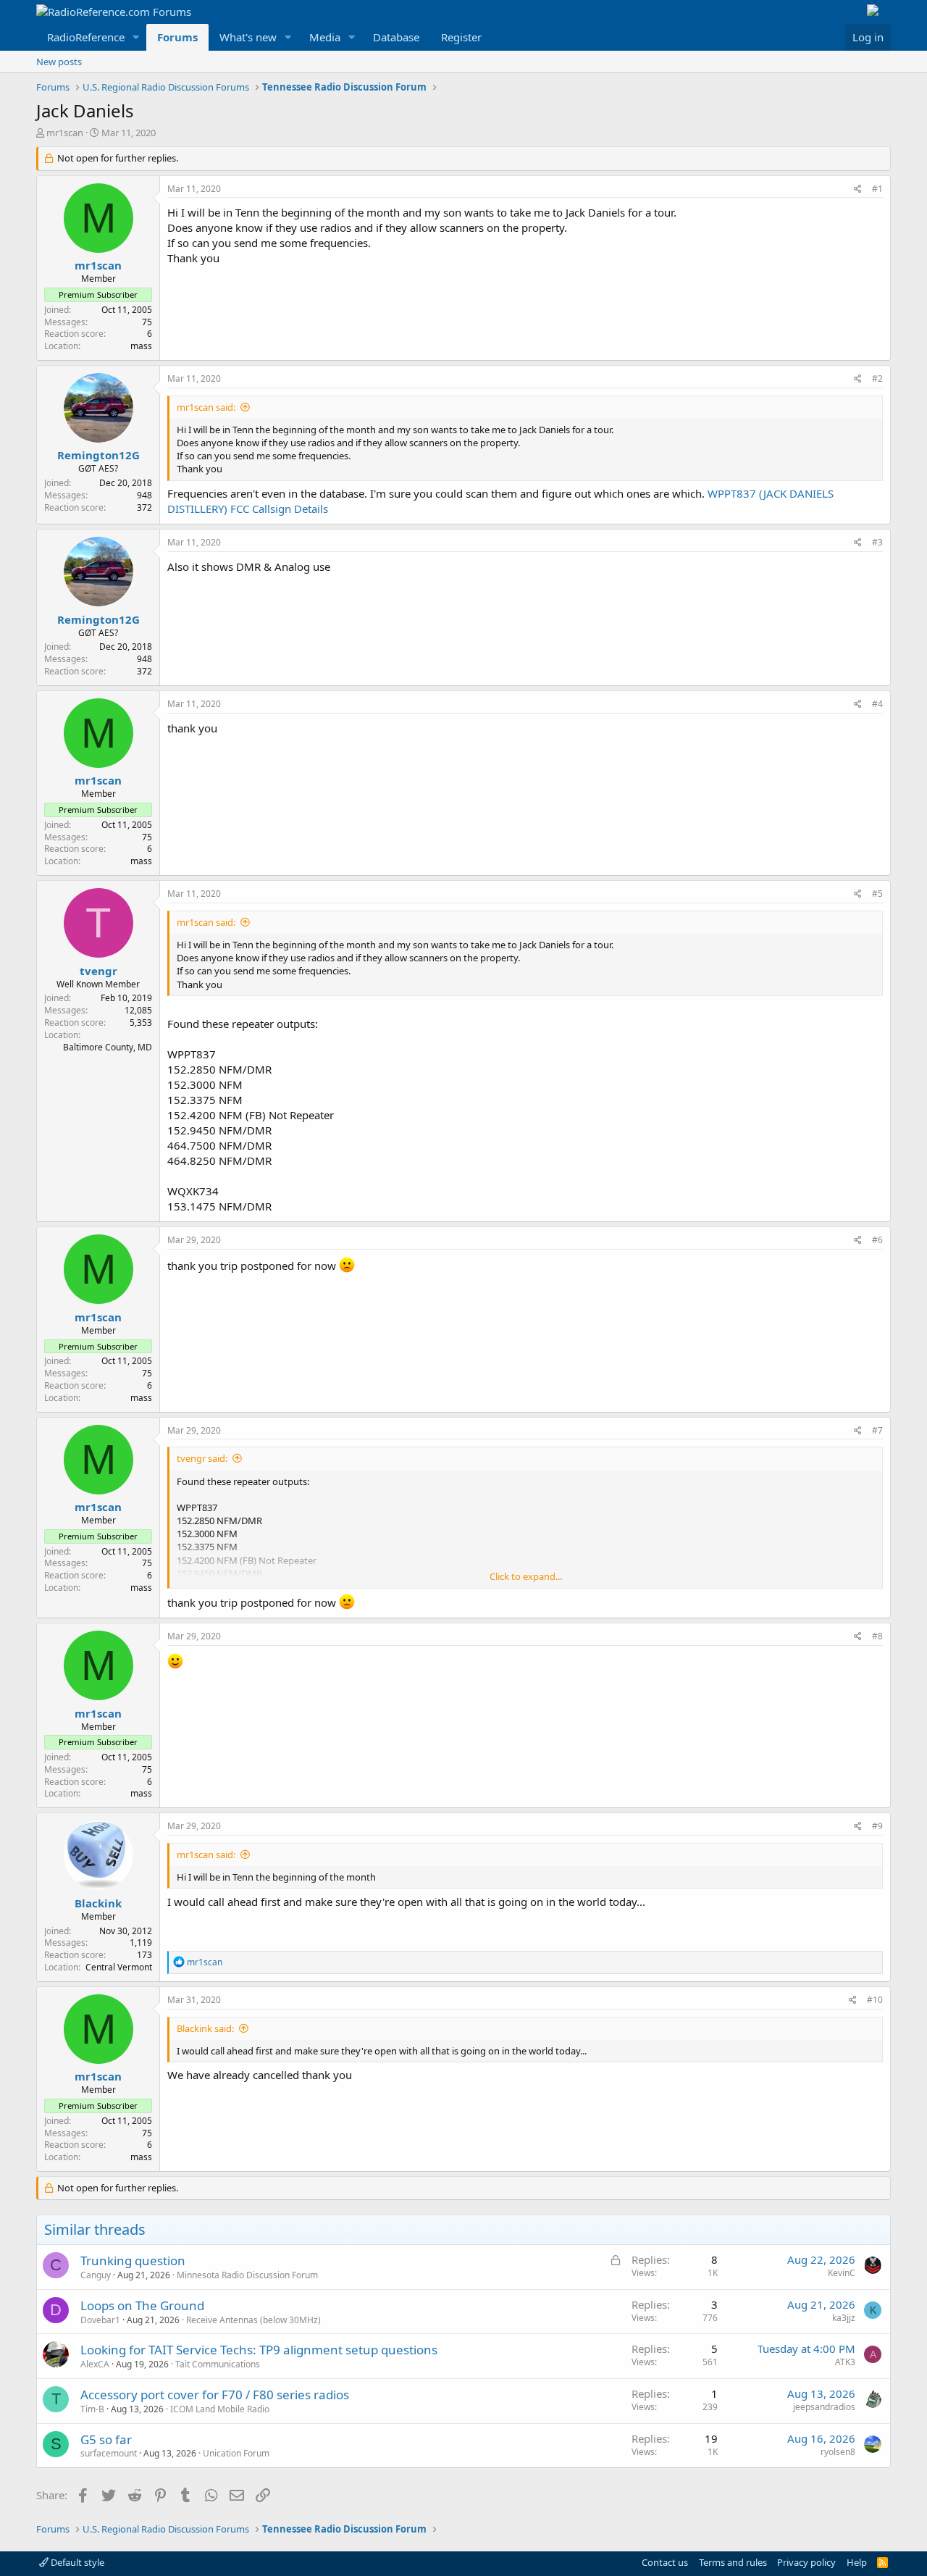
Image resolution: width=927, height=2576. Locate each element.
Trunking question (133, 2261)
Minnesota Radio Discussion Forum (247, 2275)
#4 (877, 704)
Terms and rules (733, 2562)
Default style (76, 2562)
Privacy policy (806, 2562)
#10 (875, 2000)
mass (141, 346)
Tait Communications (218, 2364)
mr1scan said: (206, 407)
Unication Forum (236, 2453)
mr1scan (65, 133)
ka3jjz (844, 2318)
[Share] (858, 189)
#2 (877, 379)
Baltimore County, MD (108, 1047)
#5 (877, 894)
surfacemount (109, 2453)
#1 (877, 189)
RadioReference (86, 37)
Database (396, 37)
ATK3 (845, 2362)
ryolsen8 (838, 2452)
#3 (877, 542)
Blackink (98, 1903)
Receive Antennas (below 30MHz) (253, 2320)
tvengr (98, 971)
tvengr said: (202, 1458)
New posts (59, 62)
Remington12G (98, 455)
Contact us (665, 2562)
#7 (877, 1430)
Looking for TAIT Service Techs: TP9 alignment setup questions (259, 2350)
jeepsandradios (824, 2407)
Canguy (96, 2275)
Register (461, 37)
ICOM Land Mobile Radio (220, 2409)
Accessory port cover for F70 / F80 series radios (215, 2395)
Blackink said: (205, 2028)
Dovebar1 (100, 2320)
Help (857, 2562)
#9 (877, 1826)
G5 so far (106, 2439)
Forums (177, 37)
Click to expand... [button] (526, 1576)
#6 (877, 1240)
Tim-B (92, 2409)
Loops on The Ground (142, 2305)
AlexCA (95, 2364)
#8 (877, 1636)
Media (325, 37)
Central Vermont (119, 1967)
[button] (136, 37)
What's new (248, 37)
